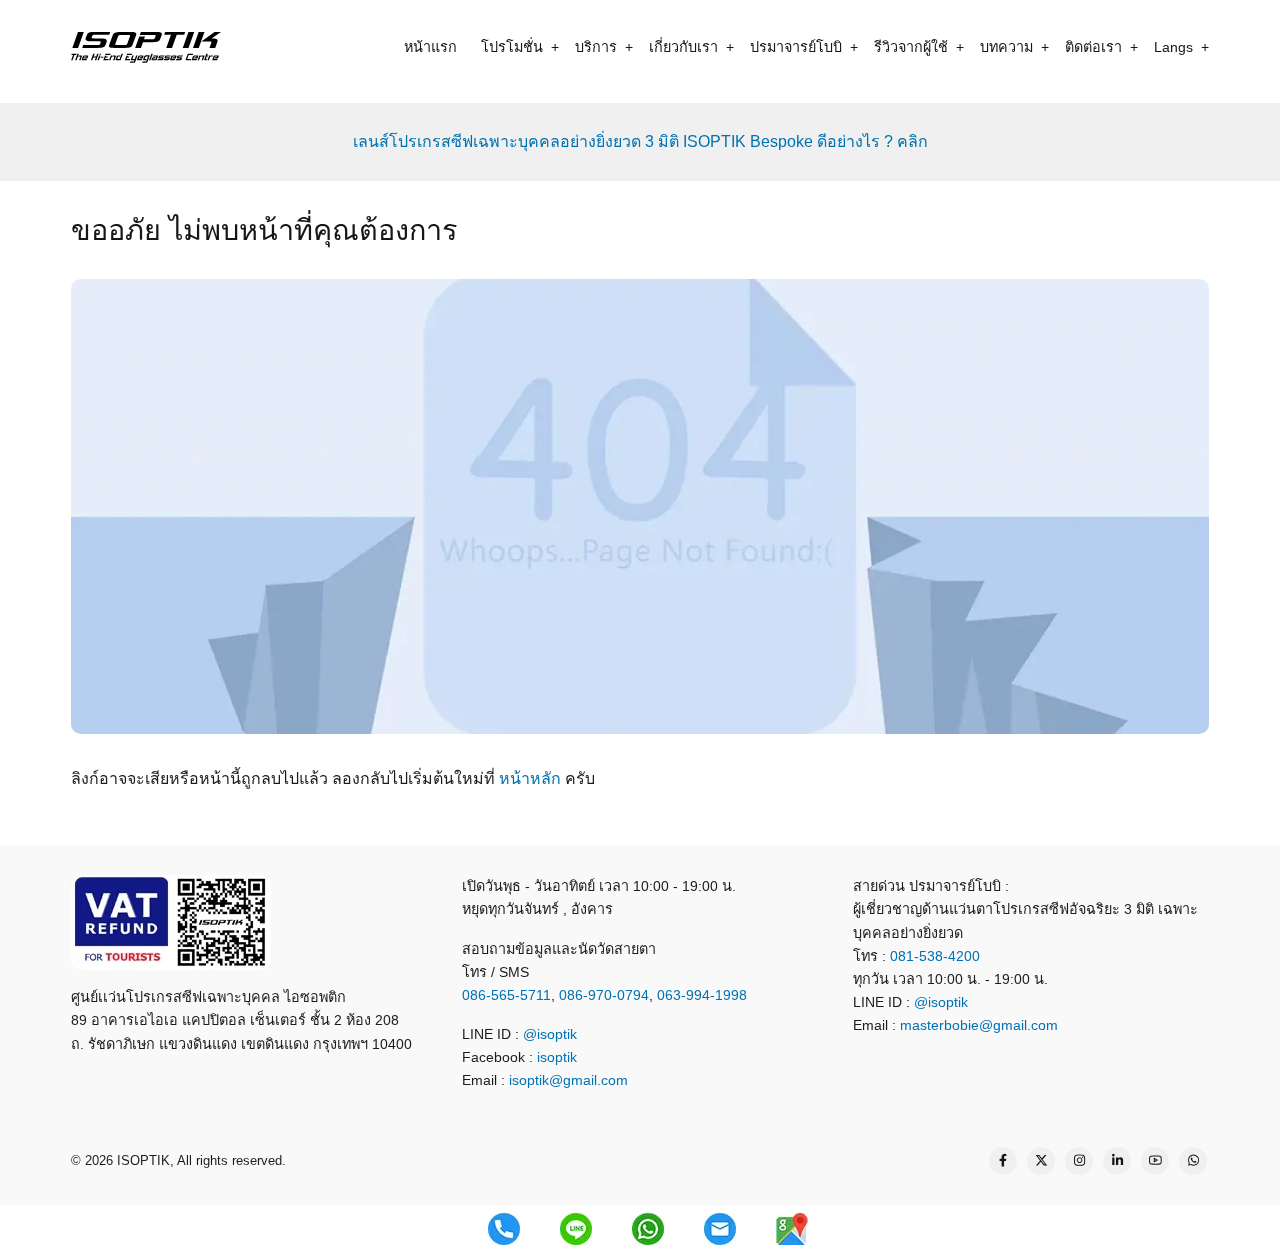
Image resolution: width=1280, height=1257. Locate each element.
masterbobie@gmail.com (979, 1025)
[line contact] (576, 1229)
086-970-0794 (604, 995)
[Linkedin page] (1117, 1161)
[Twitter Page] (1041, 1161)
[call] (504, 1229)
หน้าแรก (430, 47)
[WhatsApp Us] (1193, 1161)
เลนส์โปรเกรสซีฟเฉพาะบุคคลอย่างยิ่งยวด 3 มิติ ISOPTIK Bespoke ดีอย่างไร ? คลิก (640, 141)
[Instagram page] (1079, 1161)
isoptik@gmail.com (568, 1080)
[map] (792, 1229)
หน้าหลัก (530, 778)
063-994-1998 (702, 995)
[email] (720, 1229)
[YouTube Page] (1155, 1161)
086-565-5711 (506, 995)
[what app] (648, 1229)
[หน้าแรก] (146, 46)
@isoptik (550, 1034)
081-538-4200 (933, 956)
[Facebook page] (1003, 1161)
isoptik (557, 1057)
